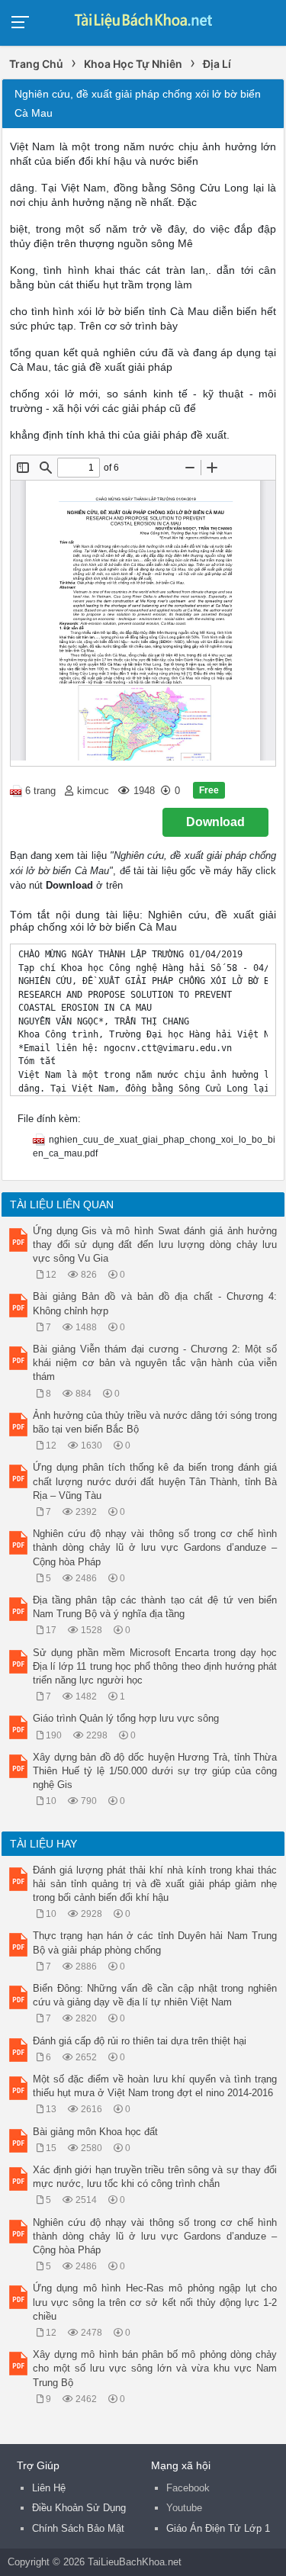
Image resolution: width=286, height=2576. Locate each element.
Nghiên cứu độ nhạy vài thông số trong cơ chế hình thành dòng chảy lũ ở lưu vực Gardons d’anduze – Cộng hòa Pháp (155, 1547)
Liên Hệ (49, 2488)
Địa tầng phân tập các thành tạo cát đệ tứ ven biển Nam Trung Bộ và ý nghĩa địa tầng (155, 1607)
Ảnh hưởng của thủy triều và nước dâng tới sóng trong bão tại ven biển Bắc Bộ (155, 1422)
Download (215, 822)
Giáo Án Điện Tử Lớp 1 (218, 2528)
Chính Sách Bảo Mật (78, 2528)
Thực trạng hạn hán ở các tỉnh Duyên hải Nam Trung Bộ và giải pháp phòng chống (155, 1942)
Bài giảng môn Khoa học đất (95, 2132)
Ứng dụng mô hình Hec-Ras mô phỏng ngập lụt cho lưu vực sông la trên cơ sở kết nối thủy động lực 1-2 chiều (155, 2302)
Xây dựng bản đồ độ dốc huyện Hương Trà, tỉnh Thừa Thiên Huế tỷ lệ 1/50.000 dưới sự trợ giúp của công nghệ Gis (155, 1771)
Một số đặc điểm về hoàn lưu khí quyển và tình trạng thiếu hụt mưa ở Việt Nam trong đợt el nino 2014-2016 (155, 2086)
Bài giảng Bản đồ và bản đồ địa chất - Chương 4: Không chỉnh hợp (155, 1303)
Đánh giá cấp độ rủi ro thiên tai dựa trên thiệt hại (140, 2041)
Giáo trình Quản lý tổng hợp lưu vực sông (126, 1718)
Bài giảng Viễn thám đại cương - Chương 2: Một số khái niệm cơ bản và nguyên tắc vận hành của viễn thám (155, 1363)
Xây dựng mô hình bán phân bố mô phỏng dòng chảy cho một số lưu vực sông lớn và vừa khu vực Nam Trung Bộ (155, 2368)
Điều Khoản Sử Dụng (79, 2508)
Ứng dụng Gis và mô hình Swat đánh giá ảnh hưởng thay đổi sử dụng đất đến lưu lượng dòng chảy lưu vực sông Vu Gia (155, 1245)
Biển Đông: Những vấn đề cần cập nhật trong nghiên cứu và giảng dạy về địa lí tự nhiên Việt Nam (155, 1995)
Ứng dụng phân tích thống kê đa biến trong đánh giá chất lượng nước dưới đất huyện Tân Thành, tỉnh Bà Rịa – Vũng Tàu (155, 1481)
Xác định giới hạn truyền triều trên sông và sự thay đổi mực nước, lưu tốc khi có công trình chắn (155, 2177)
